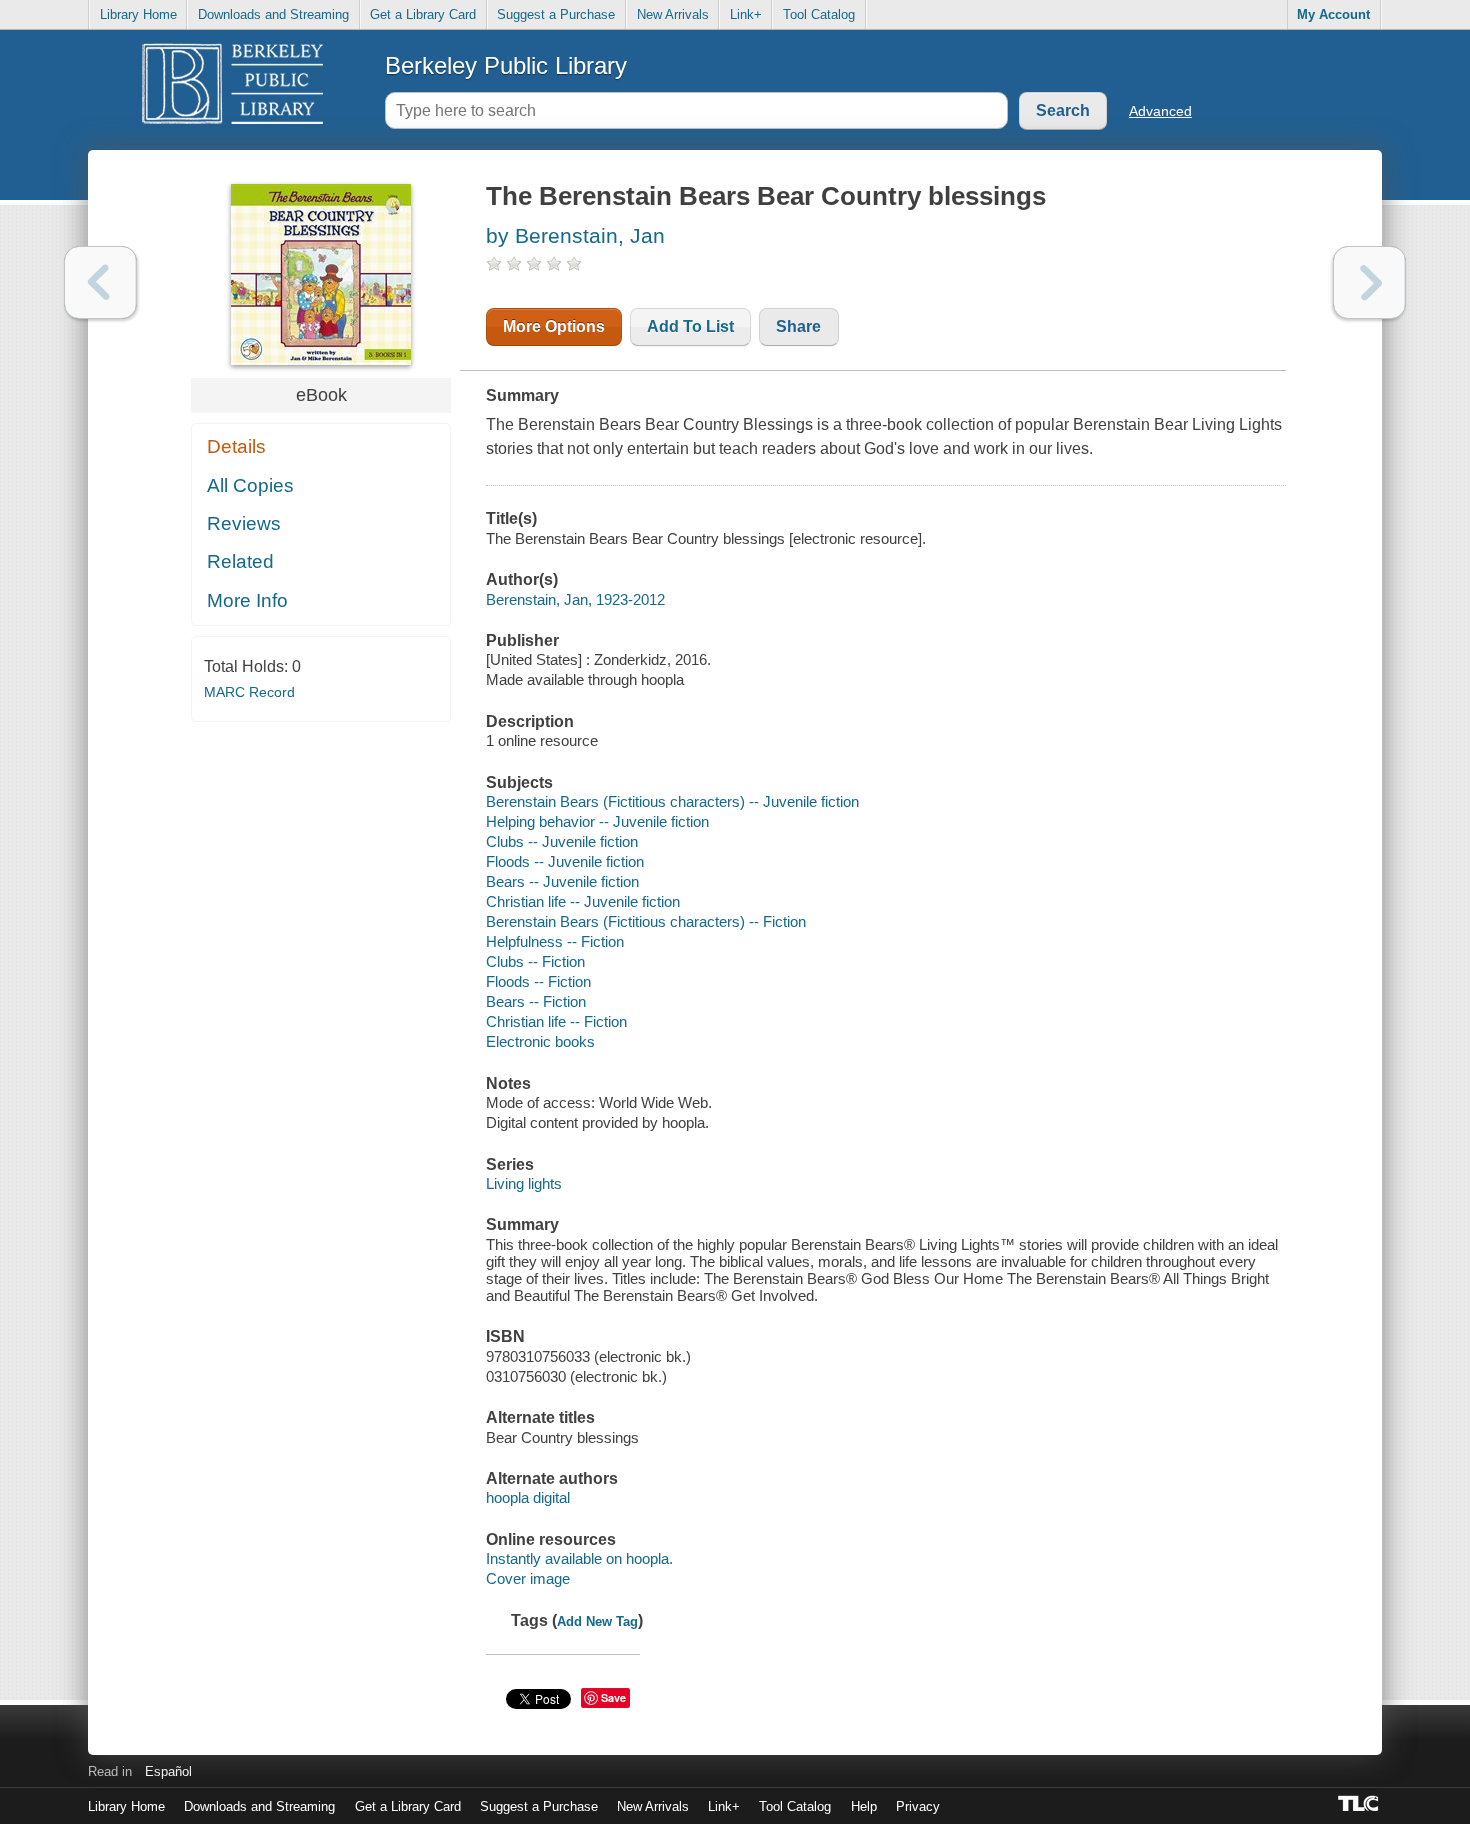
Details (236, 446)
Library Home (138, 14)
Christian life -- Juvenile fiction (583, 901)
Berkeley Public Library (506, 65)
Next (1369, 282)
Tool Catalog (819, 14)
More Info (247, 600)
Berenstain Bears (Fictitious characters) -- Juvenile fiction (672, 801)
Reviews (244, 523)
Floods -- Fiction (538, 981)
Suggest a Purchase (556, 14)
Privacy (918, 1806)
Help (864, 1806)
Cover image (528, 1578)
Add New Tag (597, 1621)
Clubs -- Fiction (535, 961)
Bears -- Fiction (536, 1001)
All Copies (250, 485)
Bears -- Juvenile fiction (562, 881)
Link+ (746, 14)
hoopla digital (528, 1497)
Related (240, 561)
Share (798, 326)
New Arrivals (673, 14)
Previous (100, 282)
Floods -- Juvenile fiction (565, 861)
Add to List (690, 326)
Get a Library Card (423, 14)
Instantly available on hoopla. (579, 1558)
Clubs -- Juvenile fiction (562, 841)
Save (613, 1697)
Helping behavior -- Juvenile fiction (597, 821)
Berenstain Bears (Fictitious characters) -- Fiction (646, 921)
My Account (1333, 14)
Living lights (524, 1183)
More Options (554, 326)
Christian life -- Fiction (556, 1021)
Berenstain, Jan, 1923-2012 (575, 599)
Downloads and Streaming (273, 14)
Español (168, 1771)
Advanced (1160, 111)
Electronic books (540, 1041)
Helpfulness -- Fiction (555, 941)
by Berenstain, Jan (575, 235)
